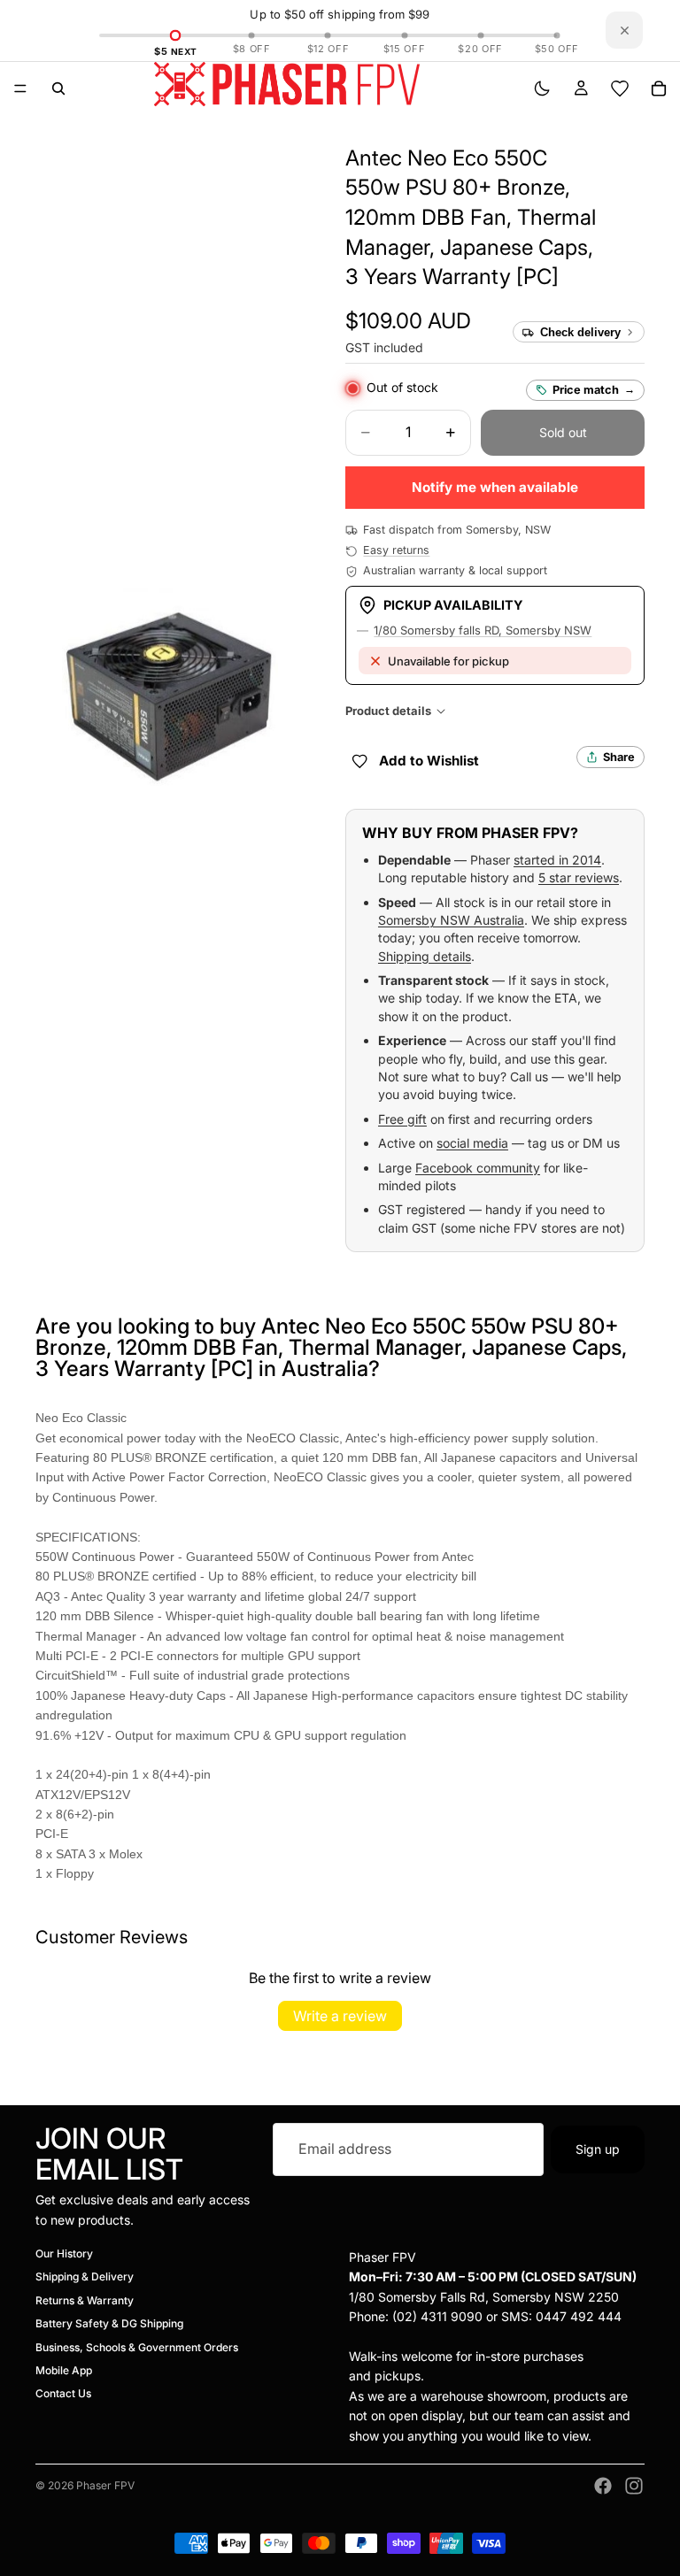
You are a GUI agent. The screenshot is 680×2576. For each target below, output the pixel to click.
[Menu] (20, 88)
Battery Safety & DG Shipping (109, 2323)
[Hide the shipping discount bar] (624, 30)
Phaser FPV (105, 2485)
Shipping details (425, 956)
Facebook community (478, 1168)
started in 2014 (557, 860)
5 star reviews (579, 877)
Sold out (563, 432)
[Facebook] (603, 2486)
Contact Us (63, 2393)
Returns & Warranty (85, 2300)
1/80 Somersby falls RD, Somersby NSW (483, 630)
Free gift (402, 1119)
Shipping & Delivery (85, 2276)
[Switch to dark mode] (542, 88)
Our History (64, 2253)
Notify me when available (495, 487)
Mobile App (64, 2370)
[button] (471, 217)
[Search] (58, 88)
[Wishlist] (620, 88)
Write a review (340, 2016)
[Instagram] (634, 2486)
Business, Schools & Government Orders (137, 2346)
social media (472, 1143)
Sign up (598, 2148)
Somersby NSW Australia (451, 920)
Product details (388, 711)
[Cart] (659, 88)
